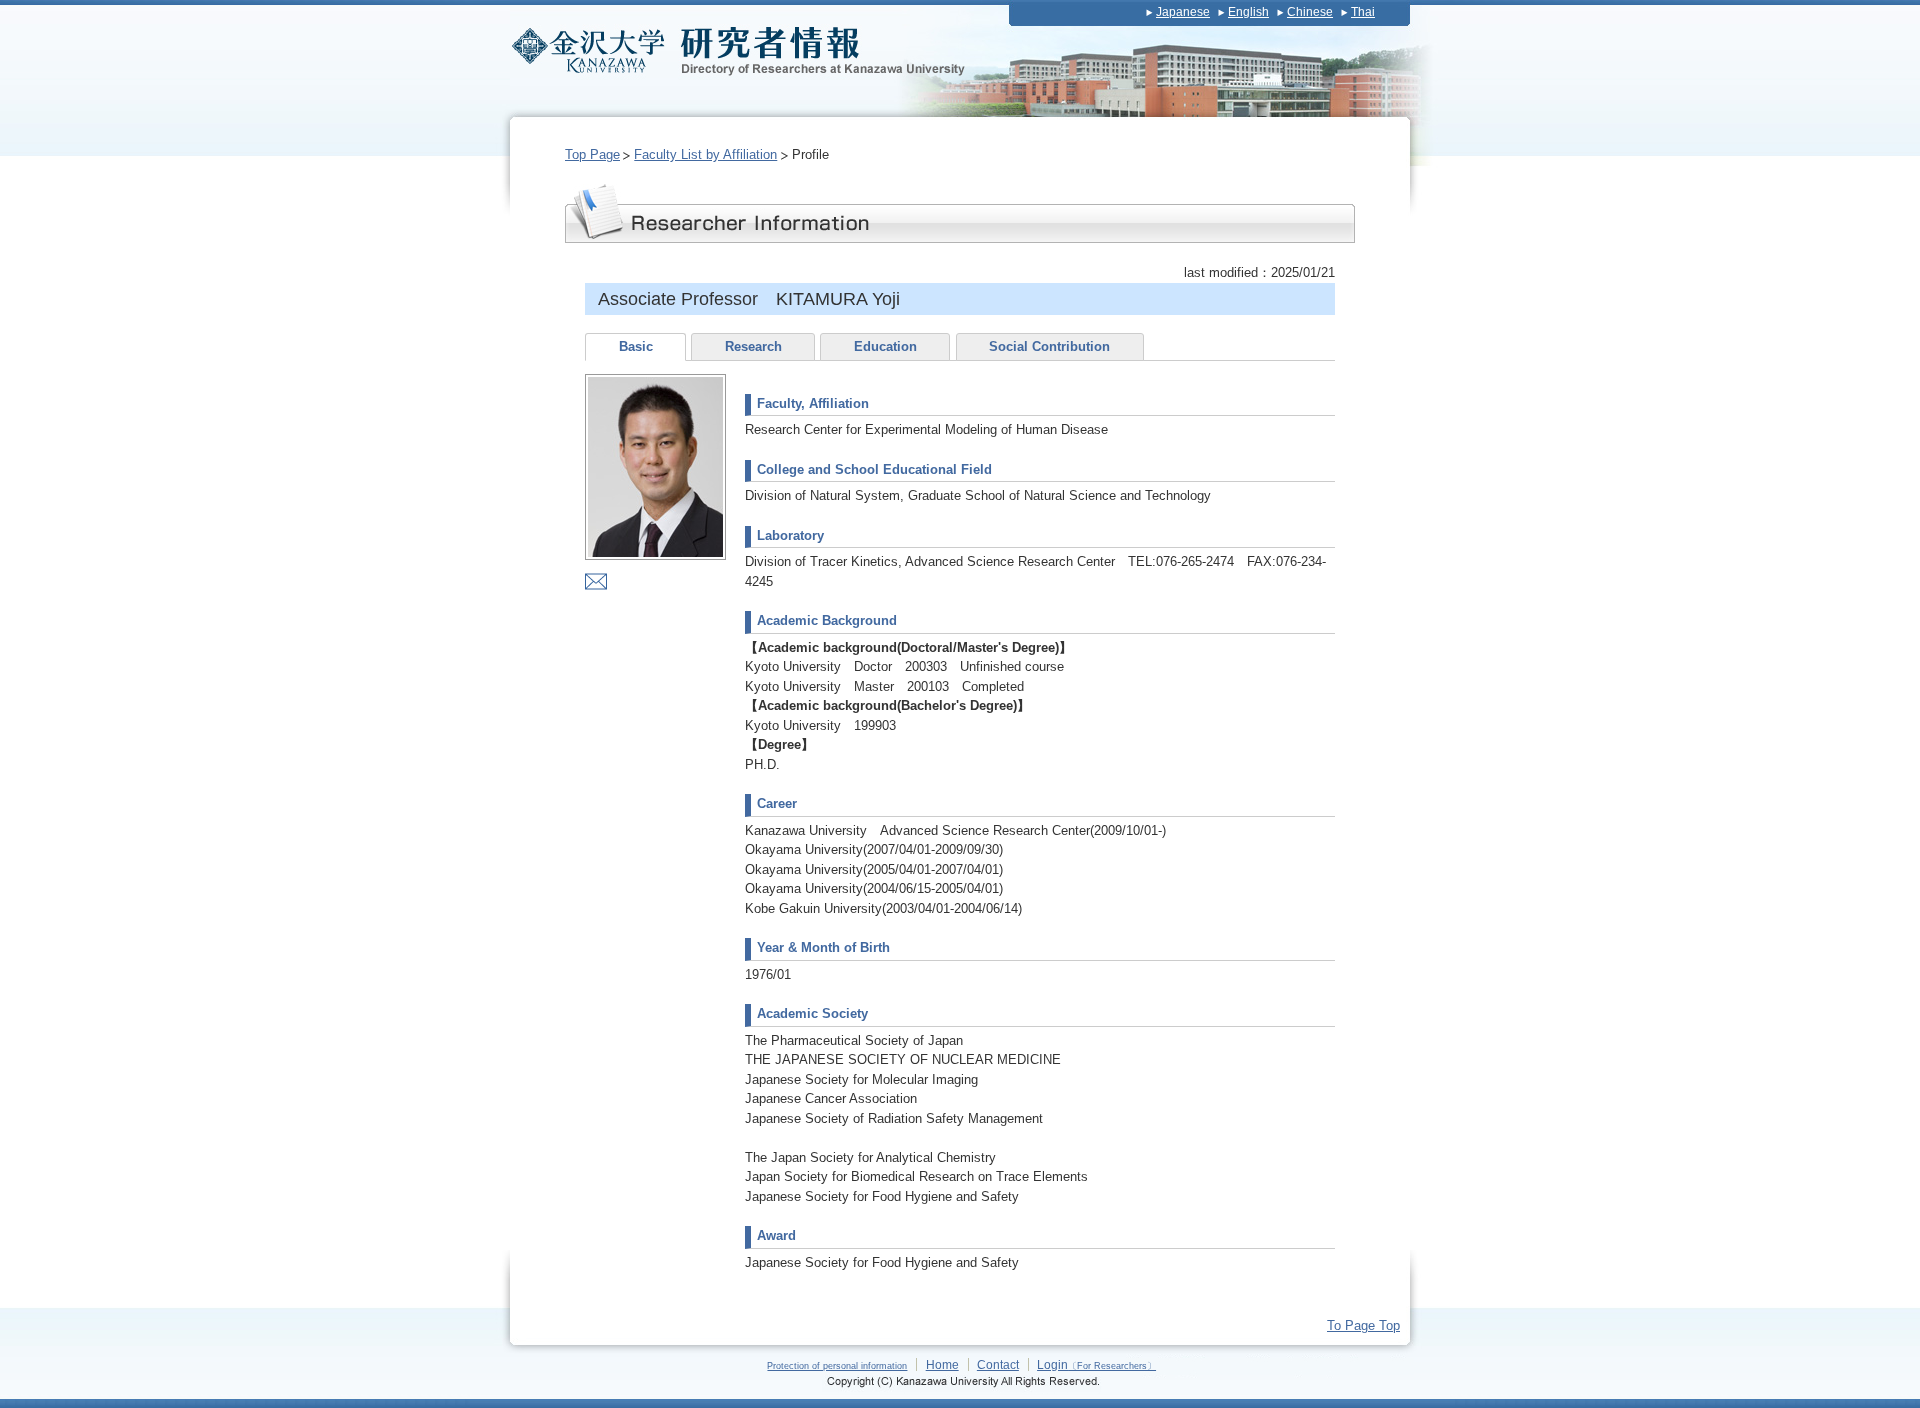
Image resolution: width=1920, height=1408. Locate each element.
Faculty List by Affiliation (705, 154)
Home (942, 1364)
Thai (1363, 12)
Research (753, 346)
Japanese (1183, 12)
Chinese (1310, 12)
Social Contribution (1049, 346)
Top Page (592, 154)
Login (1096, 1364)
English (1248, 12)
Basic (636, 346)
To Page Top (1363, 1325)
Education (885, 346)
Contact (998, 1364)
